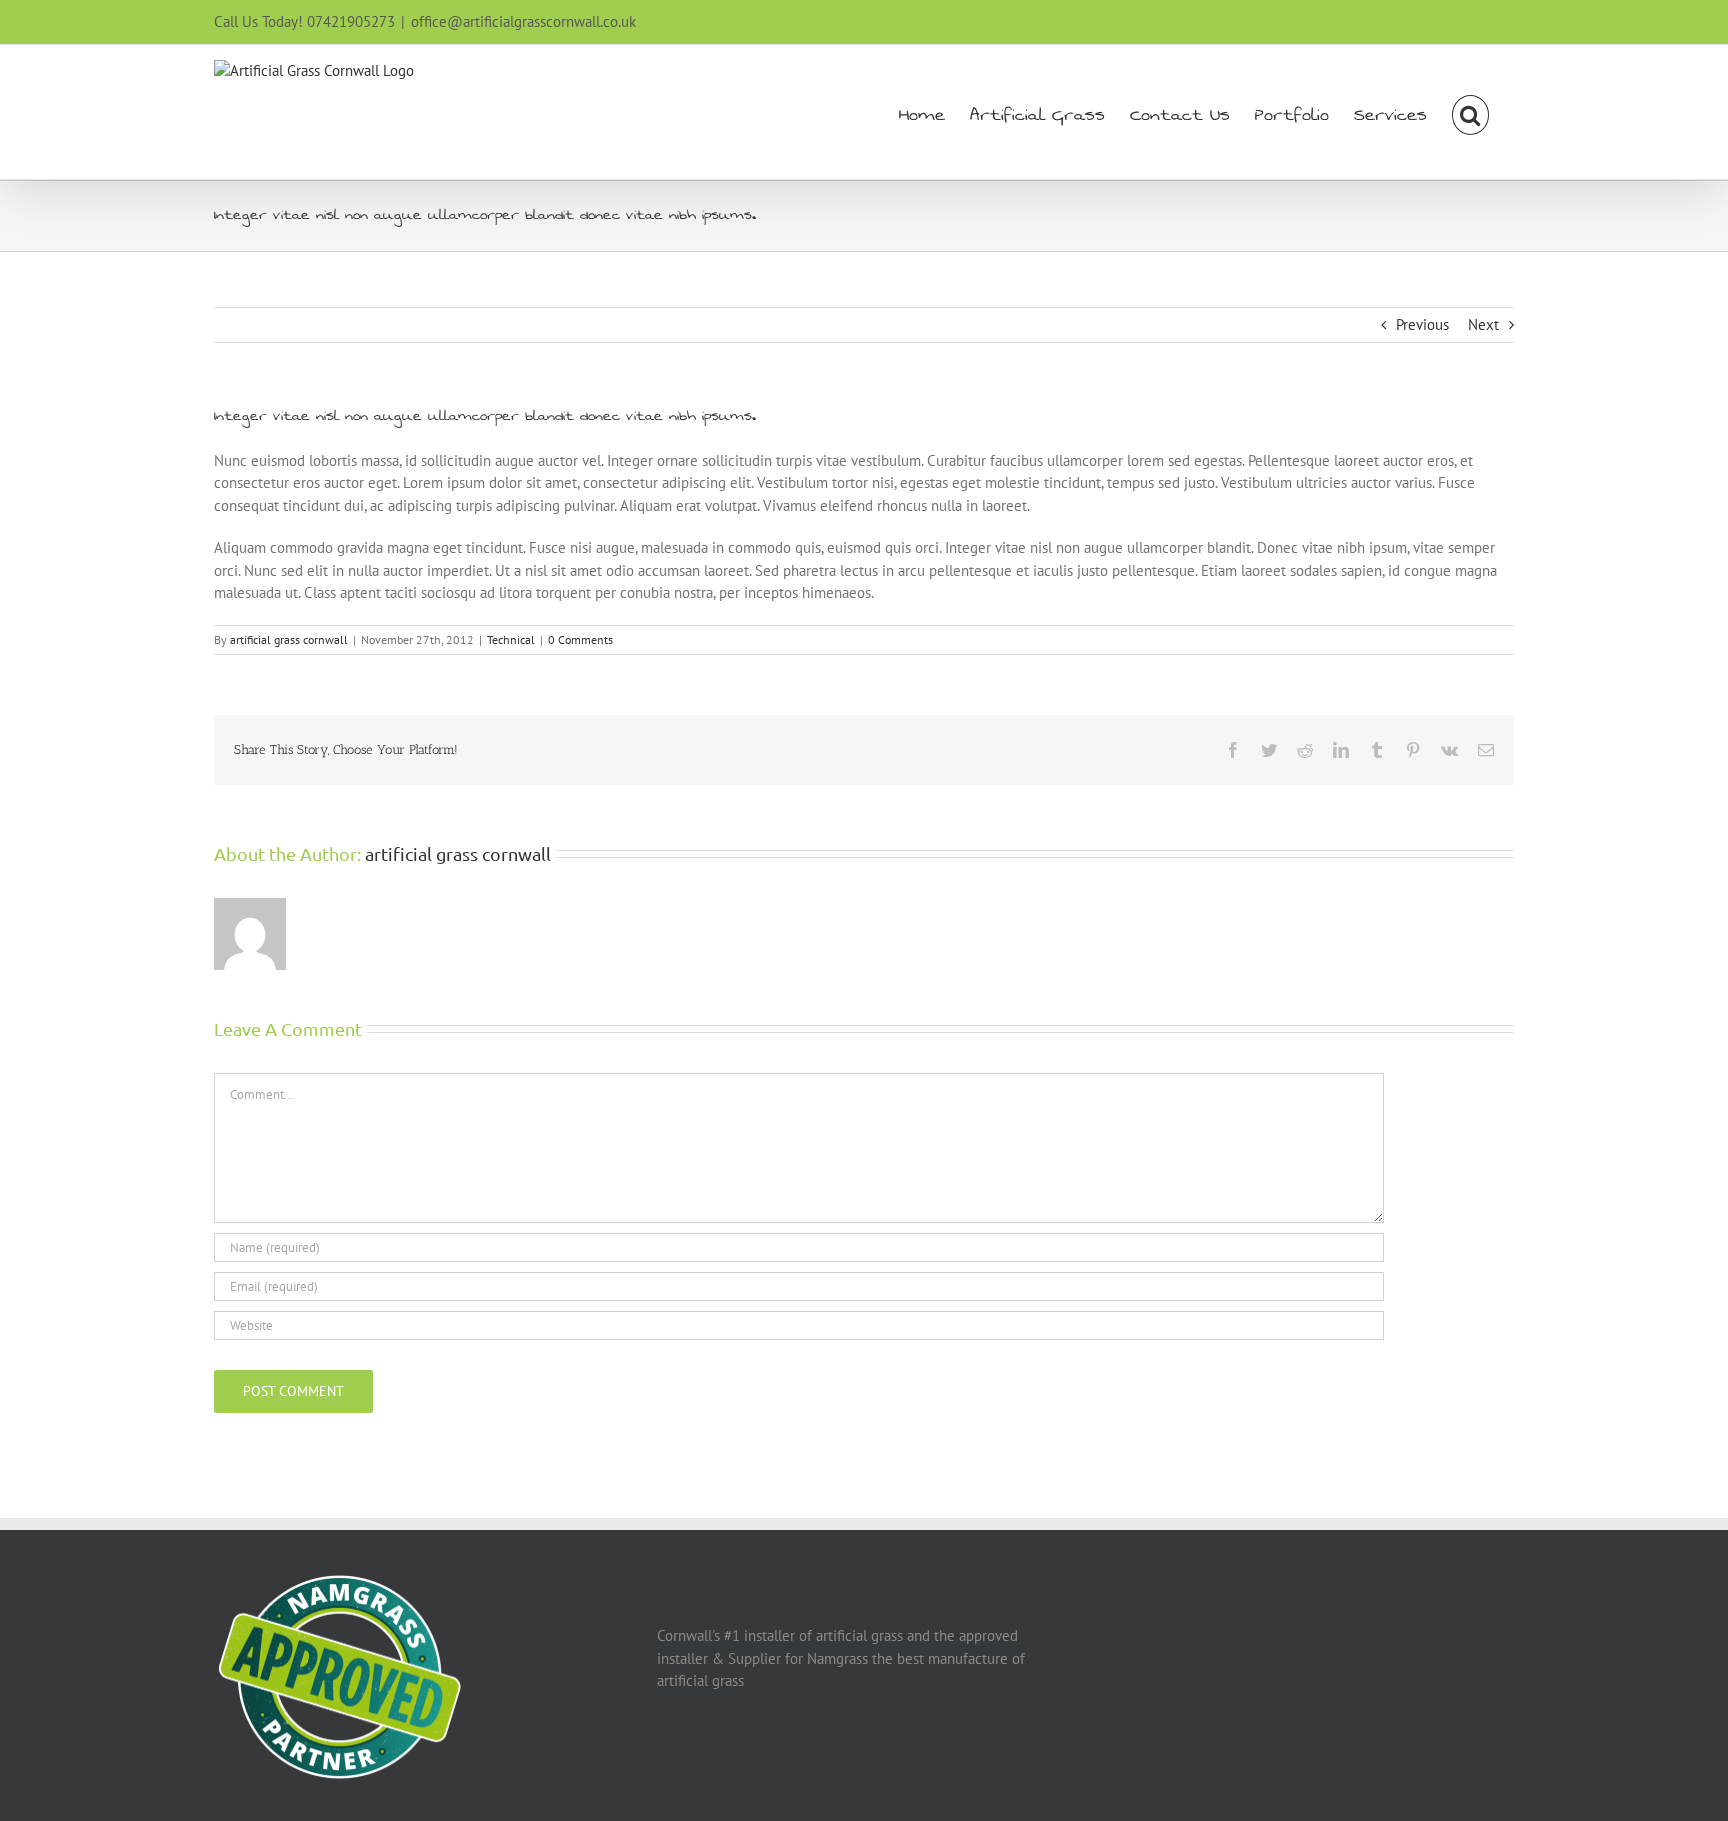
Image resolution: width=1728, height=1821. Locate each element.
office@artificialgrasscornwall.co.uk (523, 21)
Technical (511, 639)
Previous (1422, 324)
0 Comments (580, 639)
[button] (1470, 112)
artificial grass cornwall (289, 639)
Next (1483, 324)
